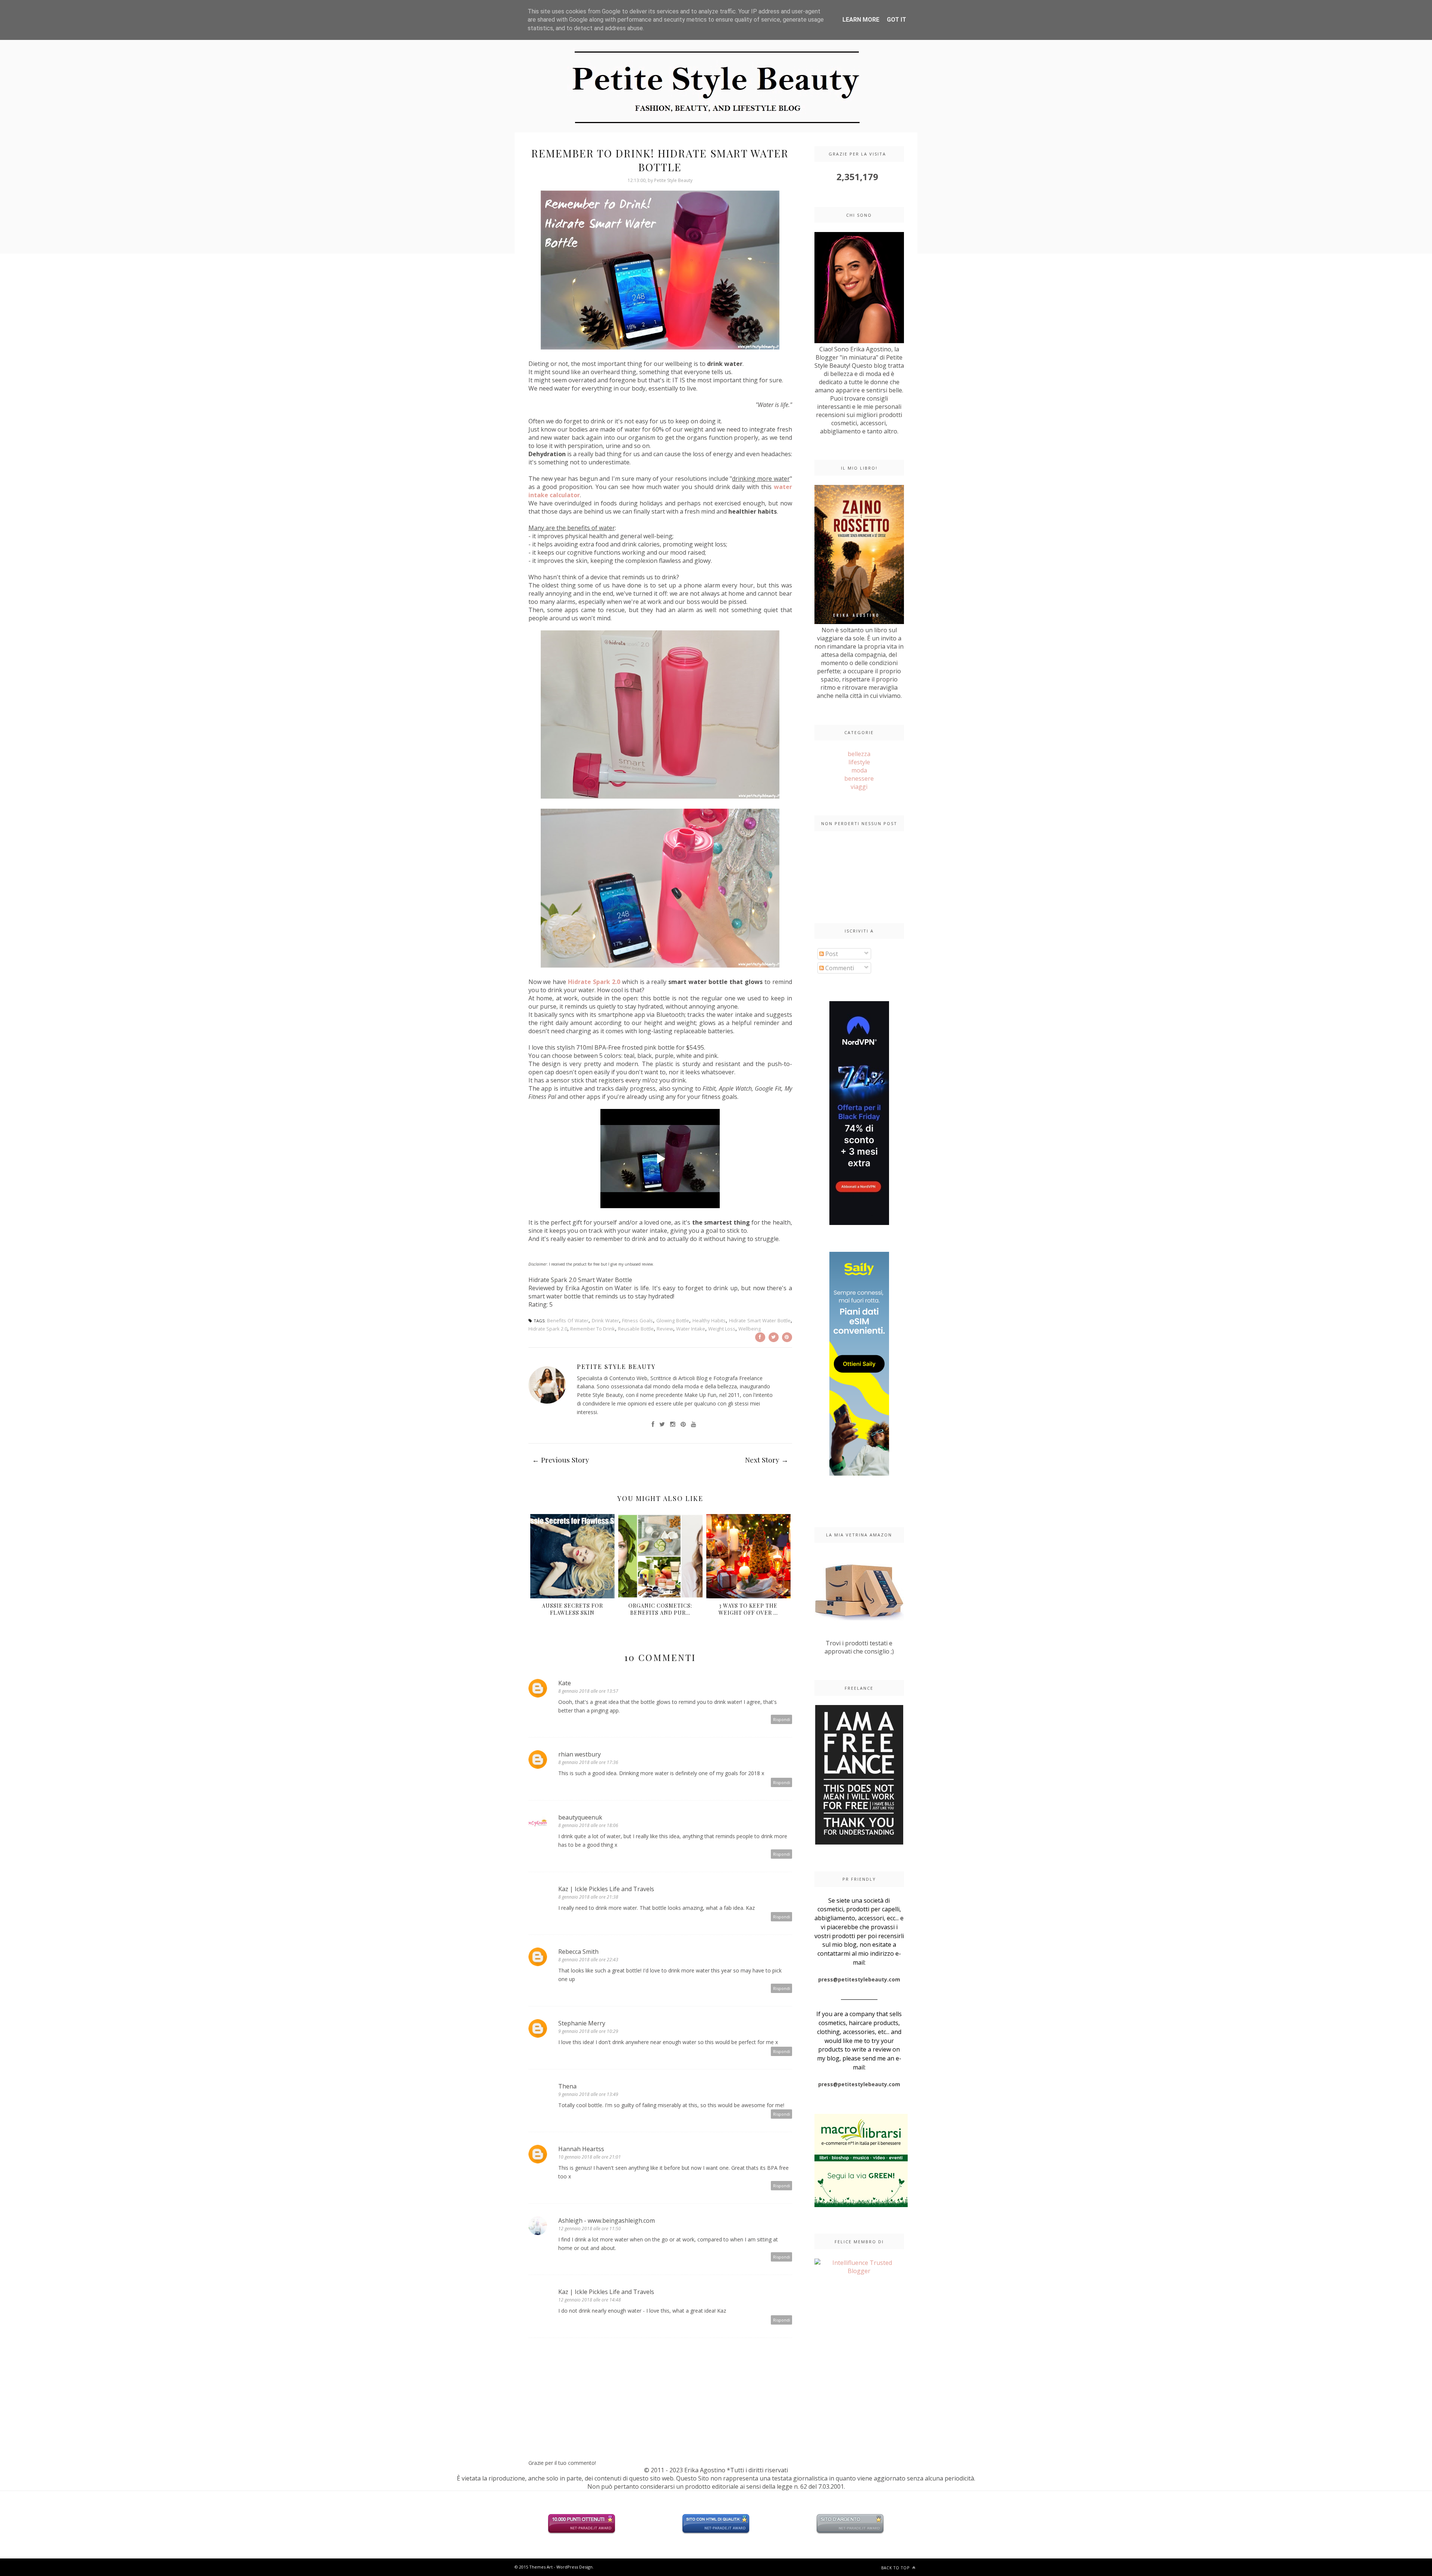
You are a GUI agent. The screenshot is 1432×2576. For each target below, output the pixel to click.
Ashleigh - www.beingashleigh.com (607, 2221)
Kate (565, 1683)
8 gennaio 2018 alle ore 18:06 (588, 1825)
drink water (605, 1320)
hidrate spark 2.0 (548, 1329)
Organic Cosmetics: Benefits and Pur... (660, 1609)
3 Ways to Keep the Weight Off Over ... (748, 1609)
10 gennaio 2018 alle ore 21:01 (590, 2157)
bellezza (859, 754)
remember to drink (593, 1329)
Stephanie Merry (582, 2023)
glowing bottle (673, 1320)
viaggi (859, 787)
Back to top (896, 2568)
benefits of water (568, 1320)
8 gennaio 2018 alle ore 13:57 (588, 1691)
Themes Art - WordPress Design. (561, 2567)
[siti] (716, 2532)
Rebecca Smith (578, 1952)
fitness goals (638, 1320)
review (665, 1329)
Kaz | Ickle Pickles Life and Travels (606, 1889)
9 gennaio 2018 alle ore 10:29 (588, 2031)
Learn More (861, 20)
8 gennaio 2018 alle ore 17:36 (588, 1762)
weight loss (722, 1329)
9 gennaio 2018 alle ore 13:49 (588, 2094)
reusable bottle (636, 1329)
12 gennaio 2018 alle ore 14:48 (590, 2300)
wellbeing (750, 1329)
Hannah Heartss (581, 2149)
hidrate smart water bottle (760, 1320)
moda (859, 770)
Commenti (839, 968)
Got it (896, 20)
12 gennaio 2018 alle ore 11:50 (590, 2229)
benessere (859, 778)
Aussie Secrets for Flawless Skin (572, 1609)
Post (831, 954)
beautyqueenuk (580, 1817)
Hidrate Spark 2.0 (594, 982)
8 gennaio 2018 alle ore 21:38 (588, 1897)
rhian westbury (580, 1754)
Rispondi (782, 1719)
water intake (691, 1329)
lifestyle (859, 762)
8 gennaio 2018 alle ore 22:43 (588, 1960)
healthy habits (709, 1320)
